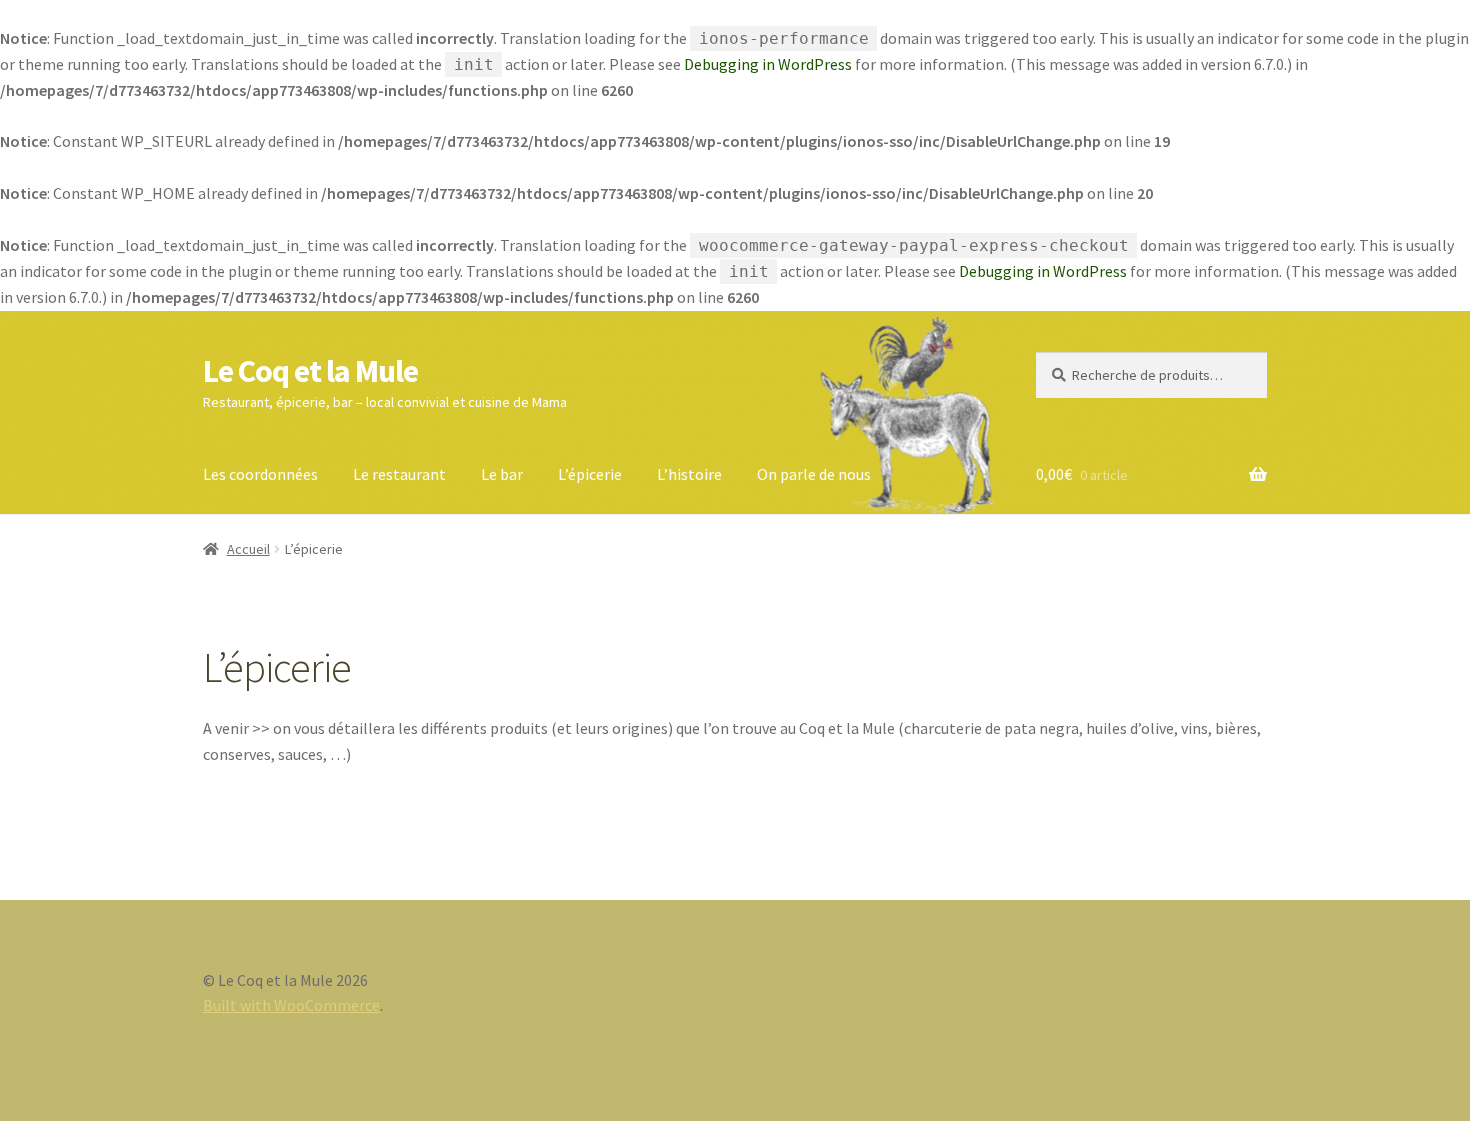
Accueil (248, 549)
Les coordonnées (260, 474)
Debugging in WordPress (768, 64)
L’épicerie (590, 474)
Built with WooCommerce (291, 1005)
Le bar (502, 474)
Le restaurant (399, 474)
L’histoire (689, 474)
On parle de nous (814, 474)
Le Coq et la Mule (310, 371)
